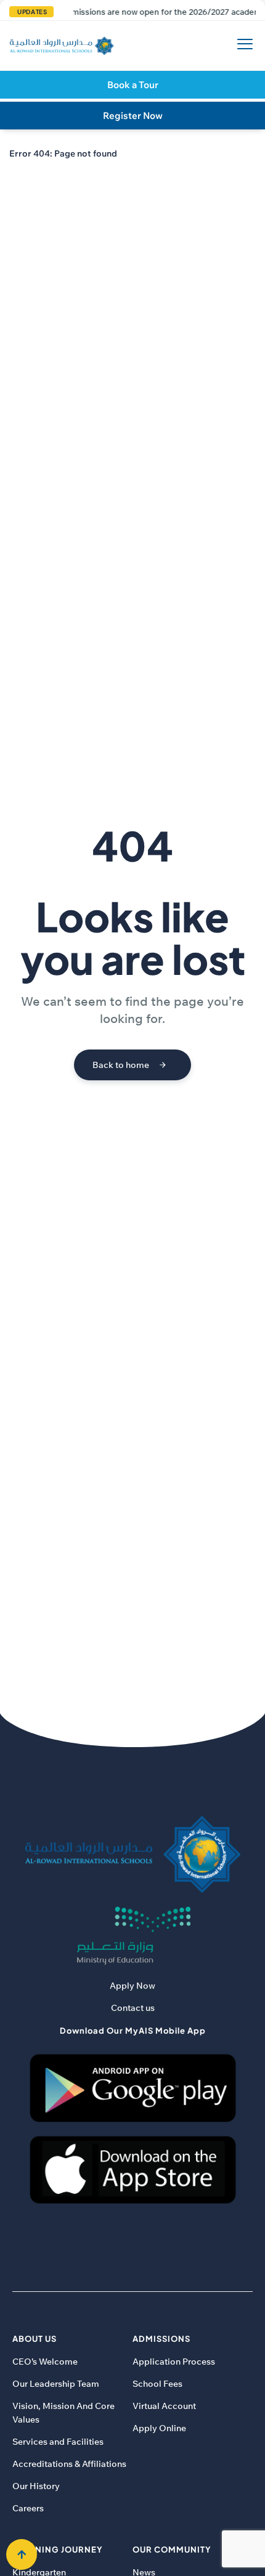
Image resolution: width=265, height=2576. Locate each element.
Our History (36, 2486)
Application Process (174, 2362)
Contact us (133, 2008)
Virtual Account (164, 2406)
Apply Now (132, 1986)
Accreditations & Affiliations (69, 2464)
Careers (28, 2508)
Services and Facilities (58, 2442)
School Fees (157, 2384)
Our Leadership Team (56, 2384)
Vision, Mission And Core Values (63, 2413)
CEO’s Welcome (45, 2362)
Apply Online (159, 2428)
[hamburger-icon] (242, 46)
